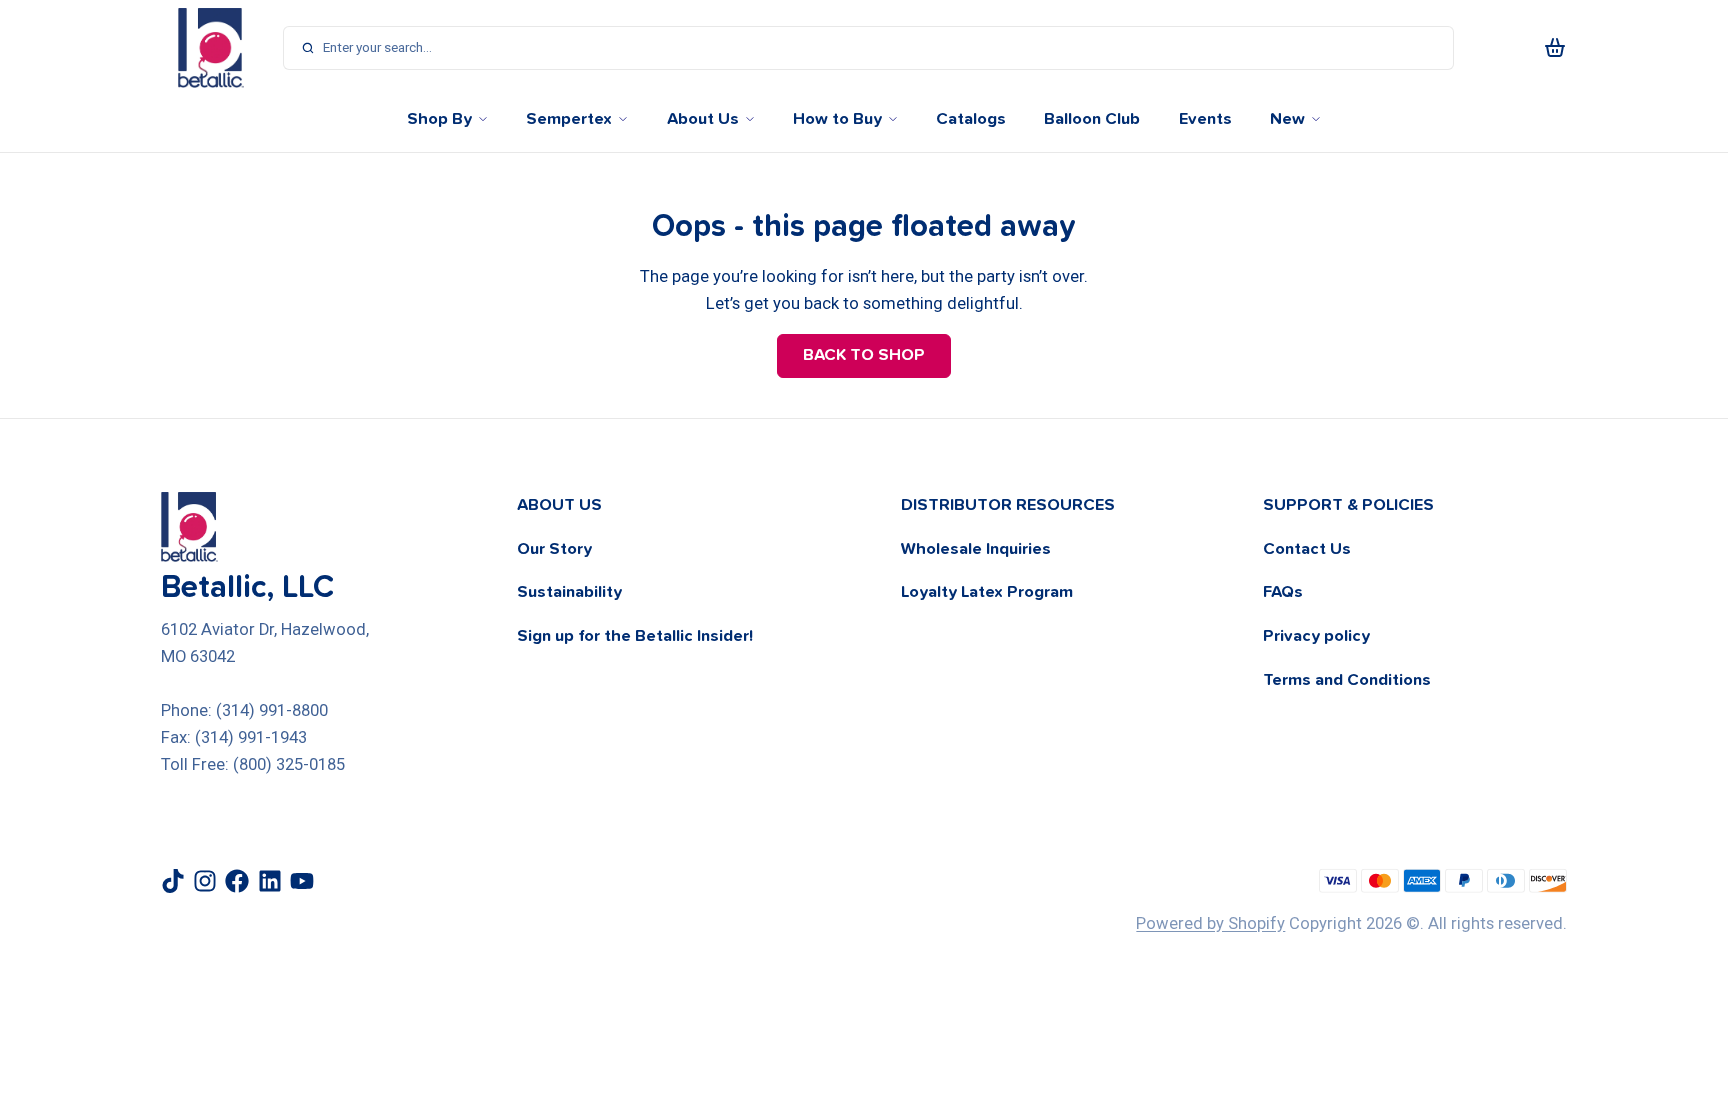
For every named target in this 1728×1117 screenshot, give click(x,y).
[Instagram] (205, 881)
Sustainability (569, 592)
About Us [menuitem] (703, 119)
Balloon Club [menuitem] (1092, 119)
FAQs (1283, 592)
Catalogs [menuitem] (971, 119)
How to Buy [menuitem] (837, 119)
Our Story (554, 549)
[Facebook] (237, 881)
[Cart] (1555, 48)
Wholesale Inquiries (976, 549)
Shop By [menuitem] (439, 119)
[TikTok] (173, 881)
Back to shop (864, 355)
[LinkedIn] (270, 881)
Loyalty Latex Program (987, 592)
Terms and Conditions (1347, 680)
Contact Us (1307, 549)
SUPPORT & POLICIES (1348, 505)
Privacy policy (1316, 636)
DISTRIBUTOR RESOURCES (1008, 505)
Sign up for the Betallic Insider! (635, 636)
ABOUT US (559, 505)
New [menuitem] (1287, 119)
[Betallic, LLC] (211, 48)
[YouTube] (302, 881)
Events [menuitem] (1205, 119)
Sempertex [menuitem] (569, 119)
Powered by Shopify (1210, 923)
